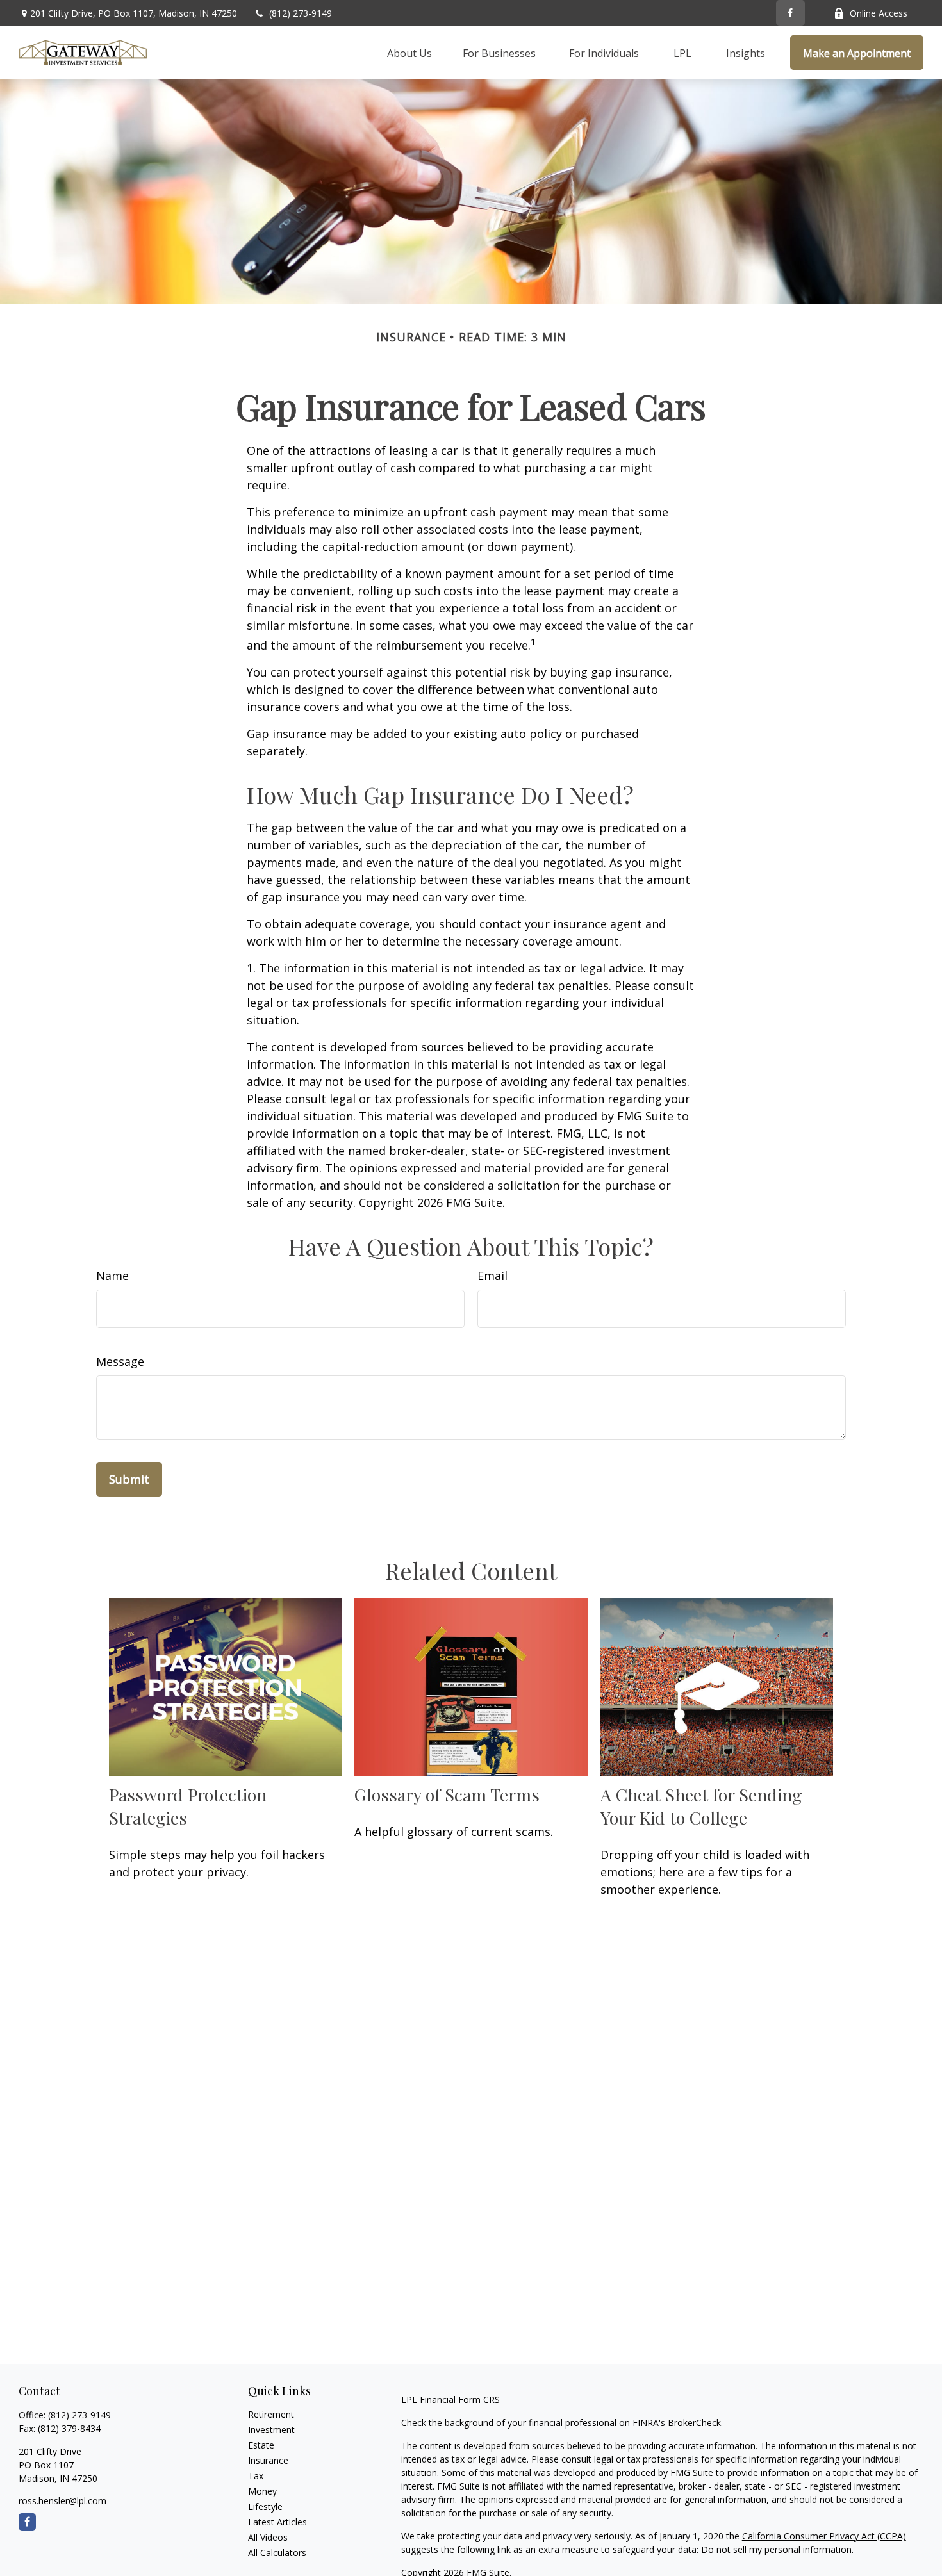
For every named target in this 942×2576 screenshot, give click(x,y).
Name (112, 1276)
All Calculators (277, 2553)
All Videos (268, 2537)
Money (262, 2491)
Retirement (271, 2414)
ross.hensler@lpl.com (62, 2501)
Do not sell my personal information (776, 2549)
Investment (271, 2430)
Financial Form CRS (460, 2400)
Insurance (268, 2460)
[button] (409, 53)
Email (492, 1276)
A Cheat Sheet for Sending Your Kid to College (701, 1806)
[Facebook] (790, 13)
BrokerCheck (694, 2423)
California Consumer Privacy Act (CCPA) (824, 2536)
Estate (261, 2445)
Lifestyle (265, 2506)
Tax (256, 2476)
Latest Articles (277, 2522)
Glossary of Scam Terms (447, 1794)
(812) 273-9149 (301, 13)
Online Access (879, 13)
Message (120, 1361)
